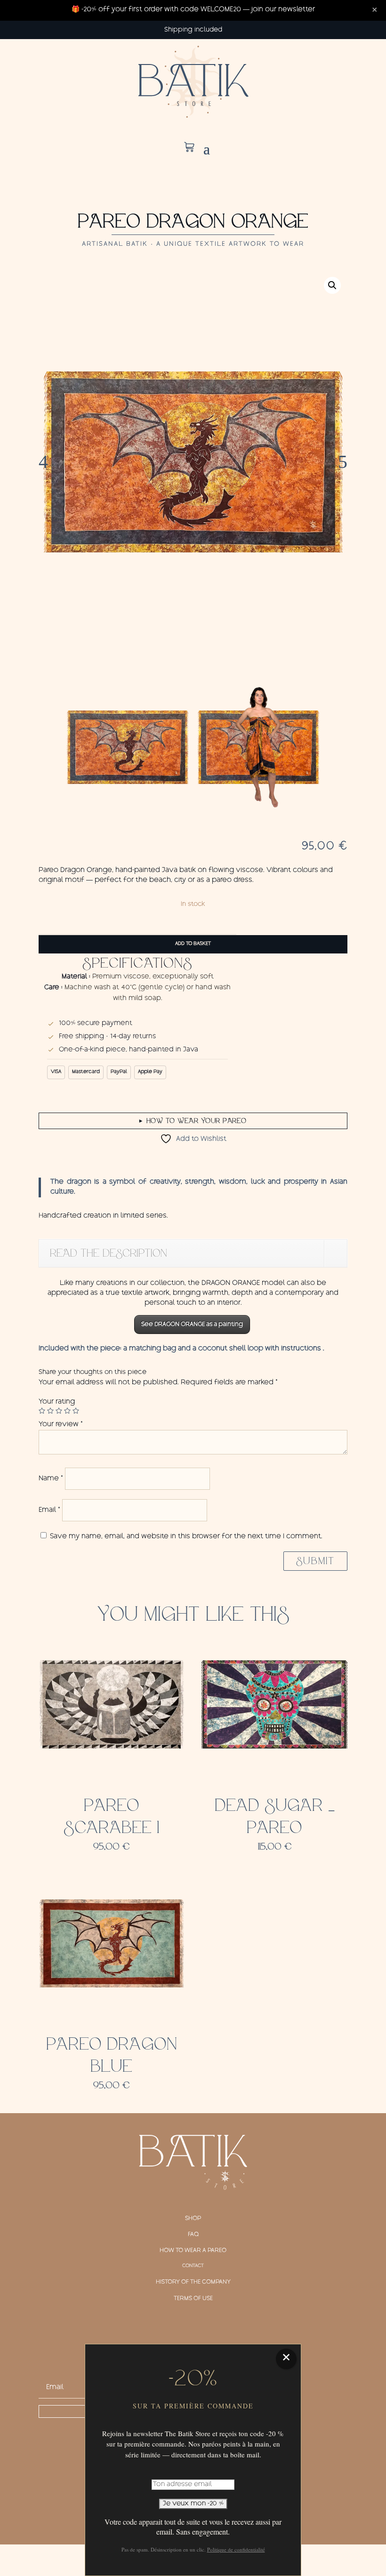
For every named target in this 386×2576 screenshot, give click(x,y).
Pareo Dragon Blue (112, 2055)
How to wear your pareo (193, 1121)
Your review (61, 1425)
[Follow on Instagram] (193, 2331)
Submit (315, 1561)
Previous (53, 462)
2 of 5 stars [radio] (50, 1411)
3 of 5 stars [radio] (59, 1411)
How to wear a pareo (193, 2251)
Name (51, 1479)
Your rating (57, 1402)
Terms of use (193, 2299)
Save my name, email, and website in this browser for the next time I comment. (186, 1537)
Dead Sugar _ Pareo (275, 1817)
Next (333, 462)
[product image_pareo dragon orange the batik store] (193, 462)
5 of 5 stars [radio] (76, 1411)
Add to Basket (193, 944)
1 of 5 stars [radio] (42, 1411)
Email (49, 1510)
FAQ (193, 2235)
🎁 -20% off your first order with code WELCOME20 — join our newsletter (193, 10)
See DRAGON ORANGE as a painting (192, 1324)
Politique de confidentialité (236, 2549)
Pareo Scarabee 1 (112, 1817)
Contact (193, 2266)
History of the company (193, 2282)
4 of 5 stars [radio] (67, 1411)
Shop (193, 2219)
